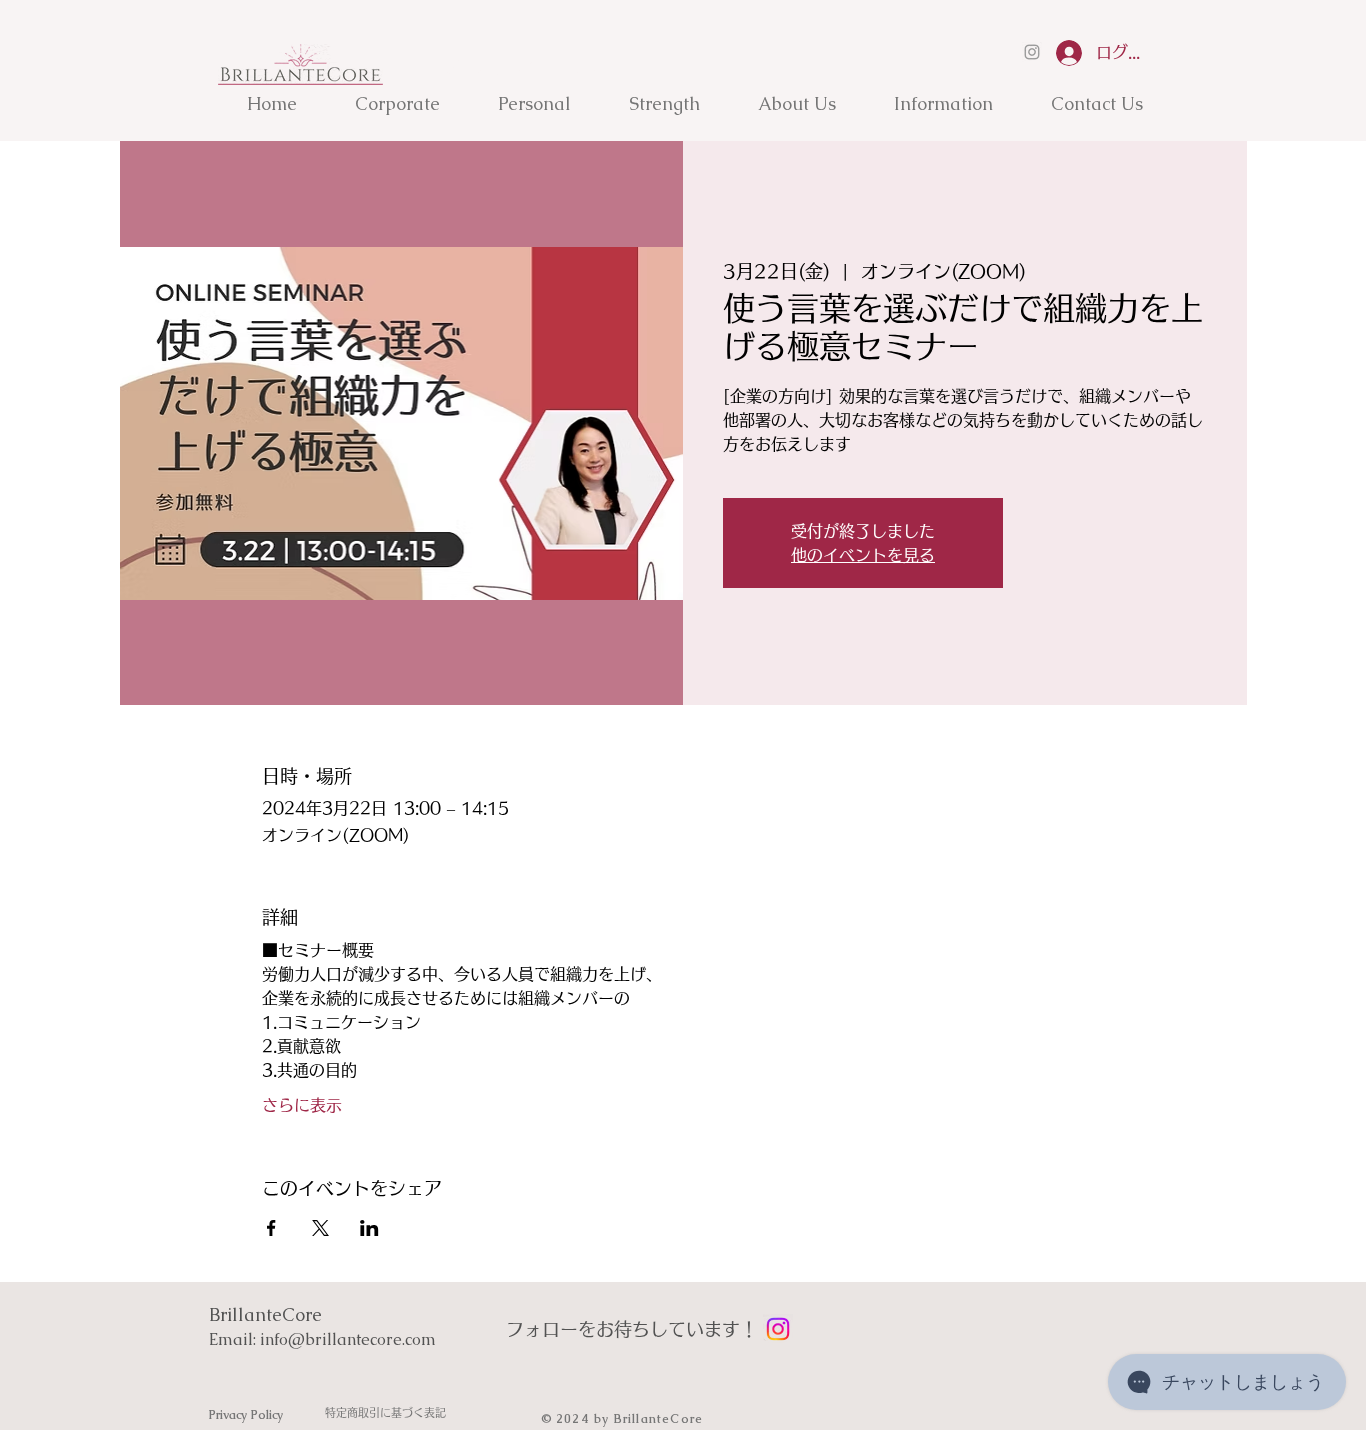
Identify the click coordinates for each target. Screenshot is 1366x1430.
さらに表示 (302, 1105)
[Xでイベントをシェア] (320, 1228)
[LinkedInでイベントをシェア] (369, 1228)
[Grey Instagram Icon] (1032, 52)
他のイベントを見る (863, 555)
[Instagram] (778, 1329)
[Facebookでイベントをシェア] (271, 1228)
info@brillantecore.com (348, 1339)
